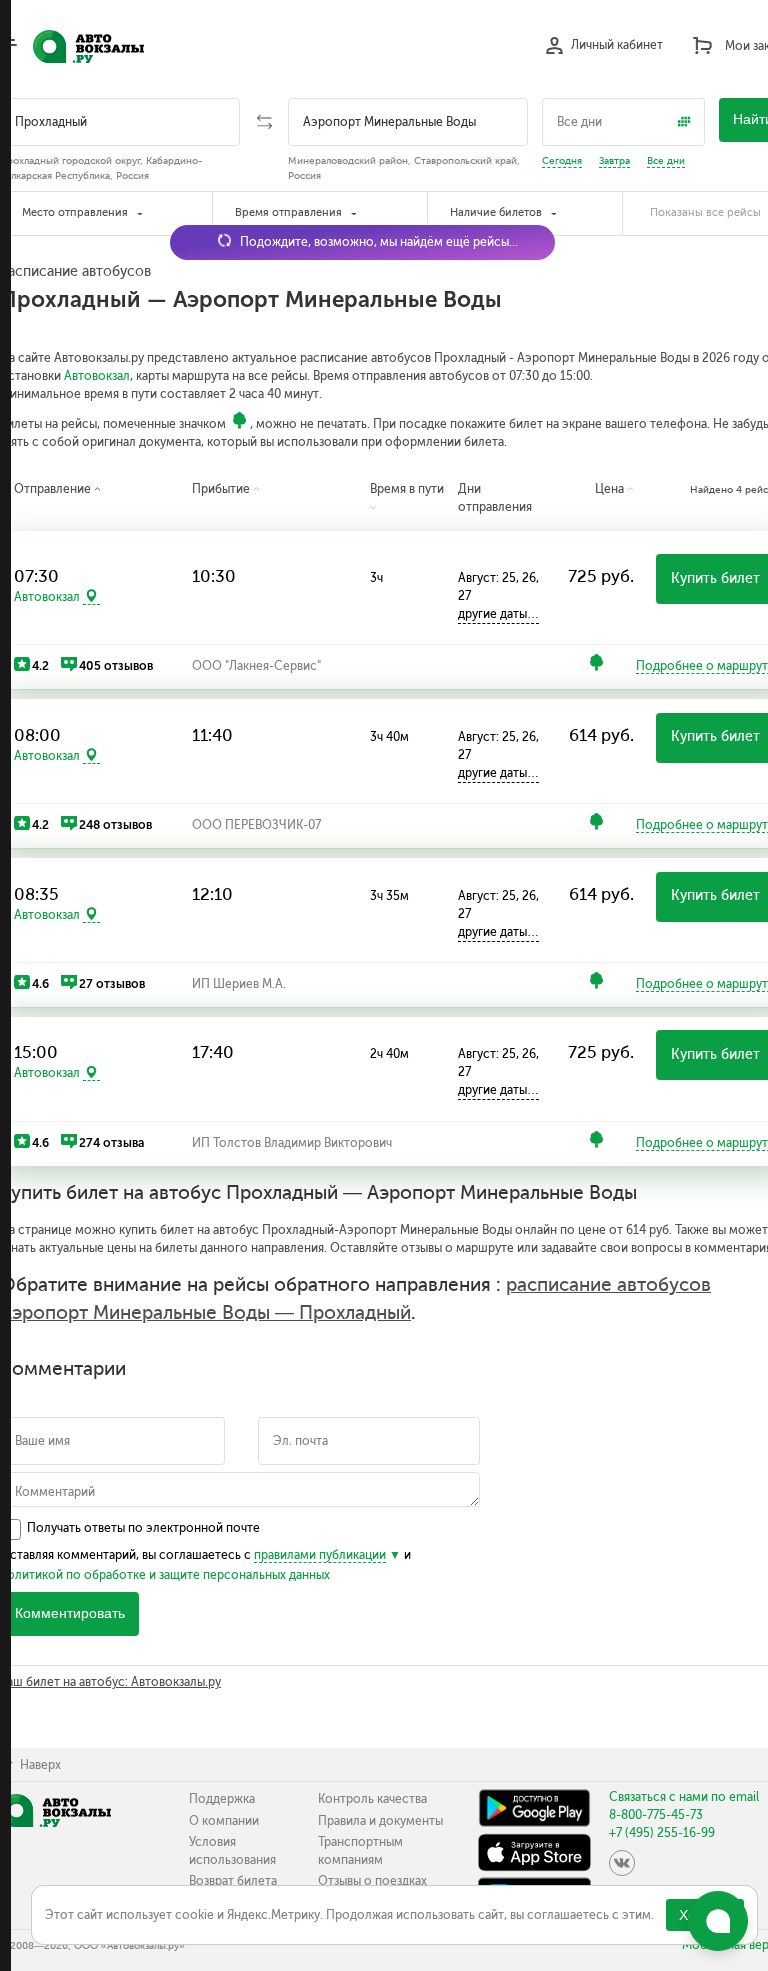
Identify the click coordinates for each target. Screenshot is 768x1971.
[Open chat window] (718, 1921)
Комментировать (70, 1613)
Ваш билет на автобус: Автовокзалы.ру (110, 1682)
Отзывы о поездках (372, 1881)
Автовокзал (97, 376)
